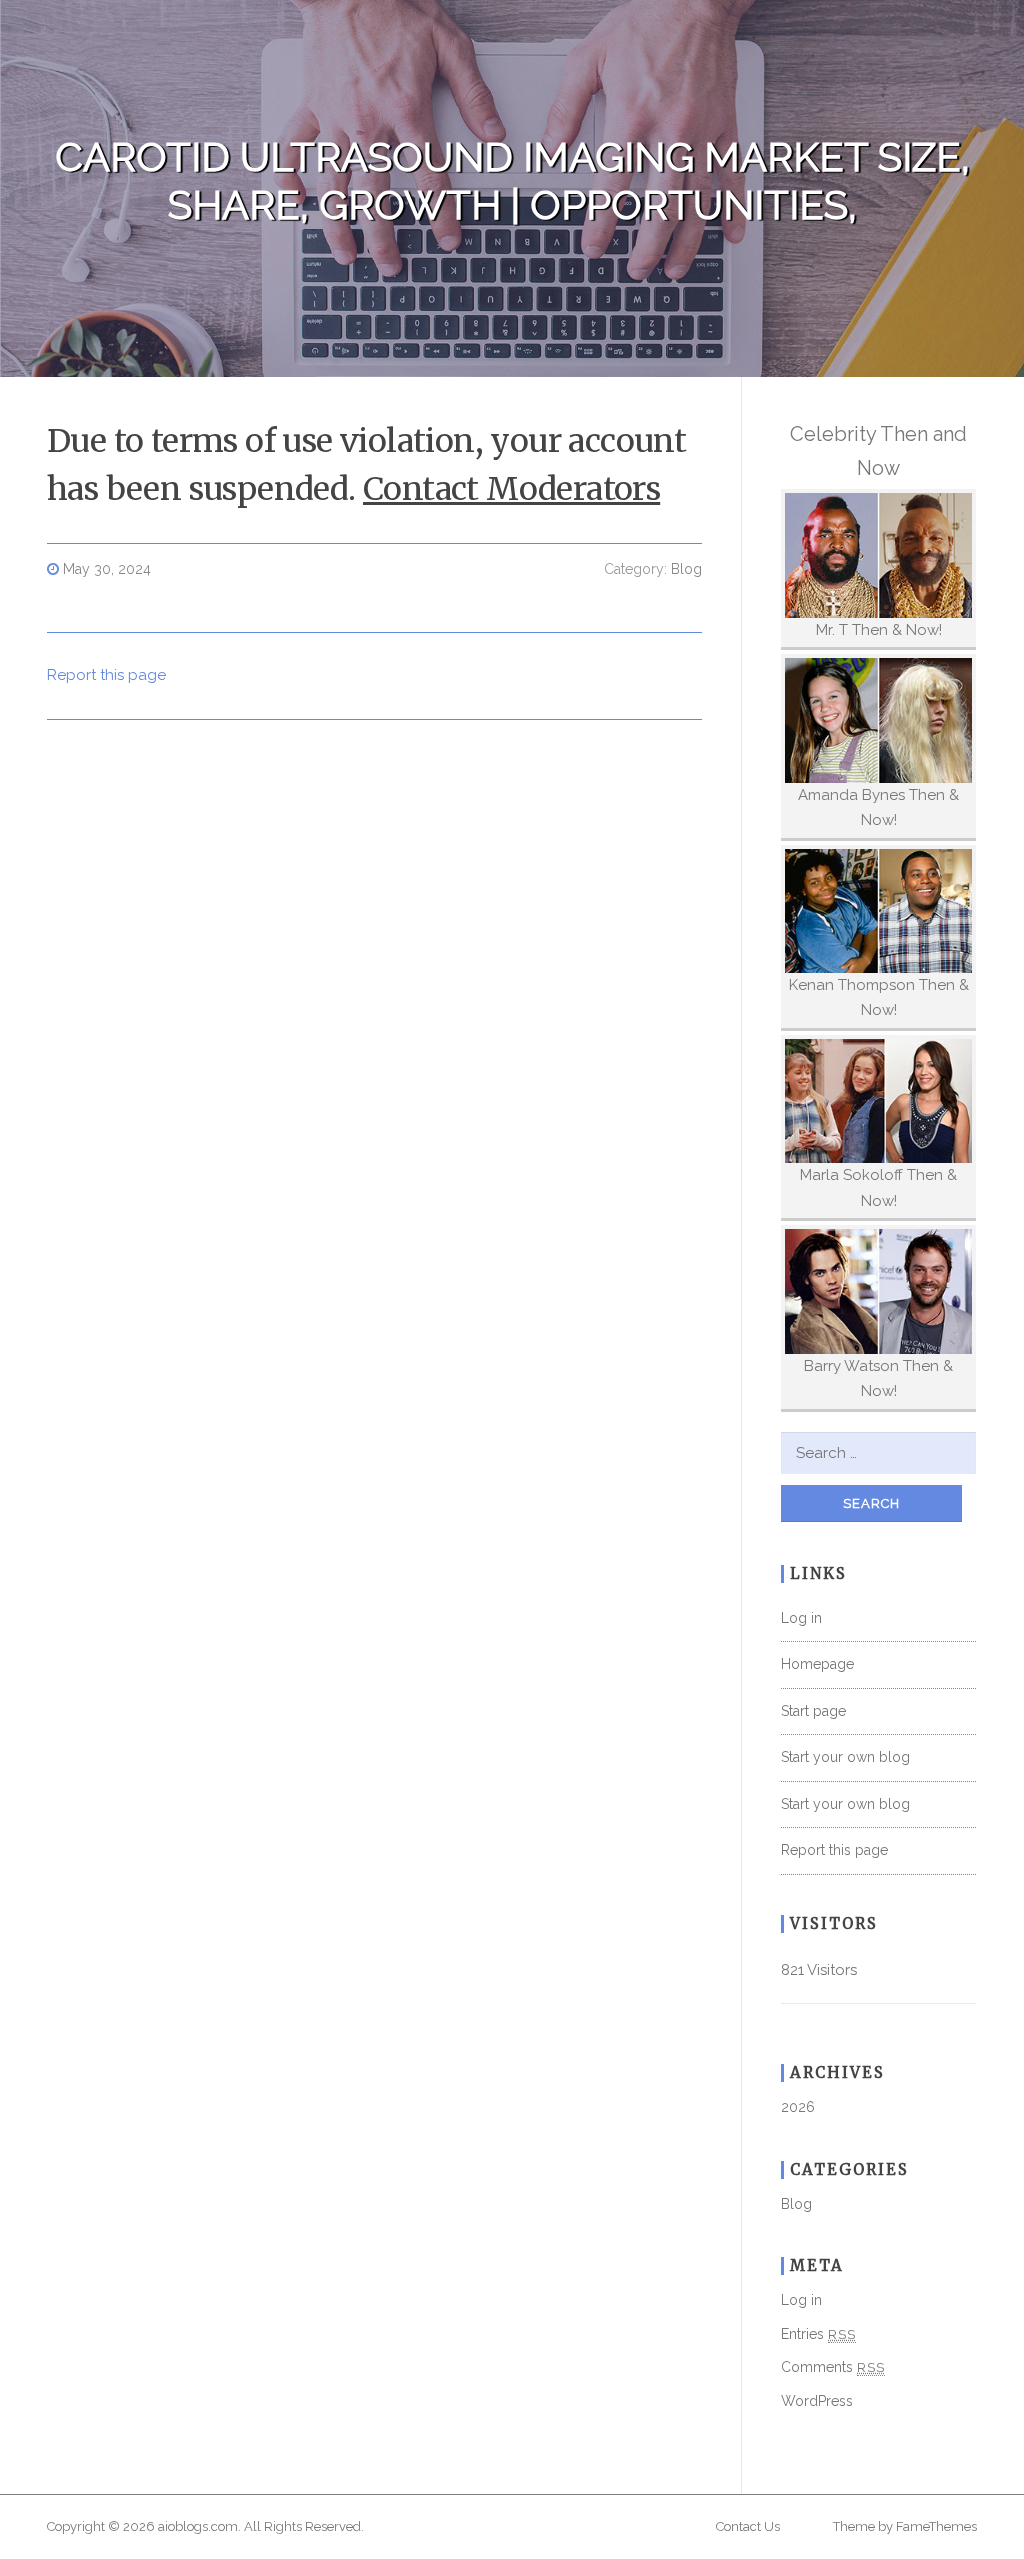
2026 (798, 2107)
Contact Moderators (511, 489)
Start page (813, 1711)
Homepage (817, 1664)
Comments (833, 2367)
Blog (686, 569)
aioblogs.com (198, 2526)
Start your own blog (845, 1757)
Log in (801, 1618)
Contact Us (748, 2526)
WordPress (817, 2401)
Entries (818, 2334)
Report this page (106, 675)
